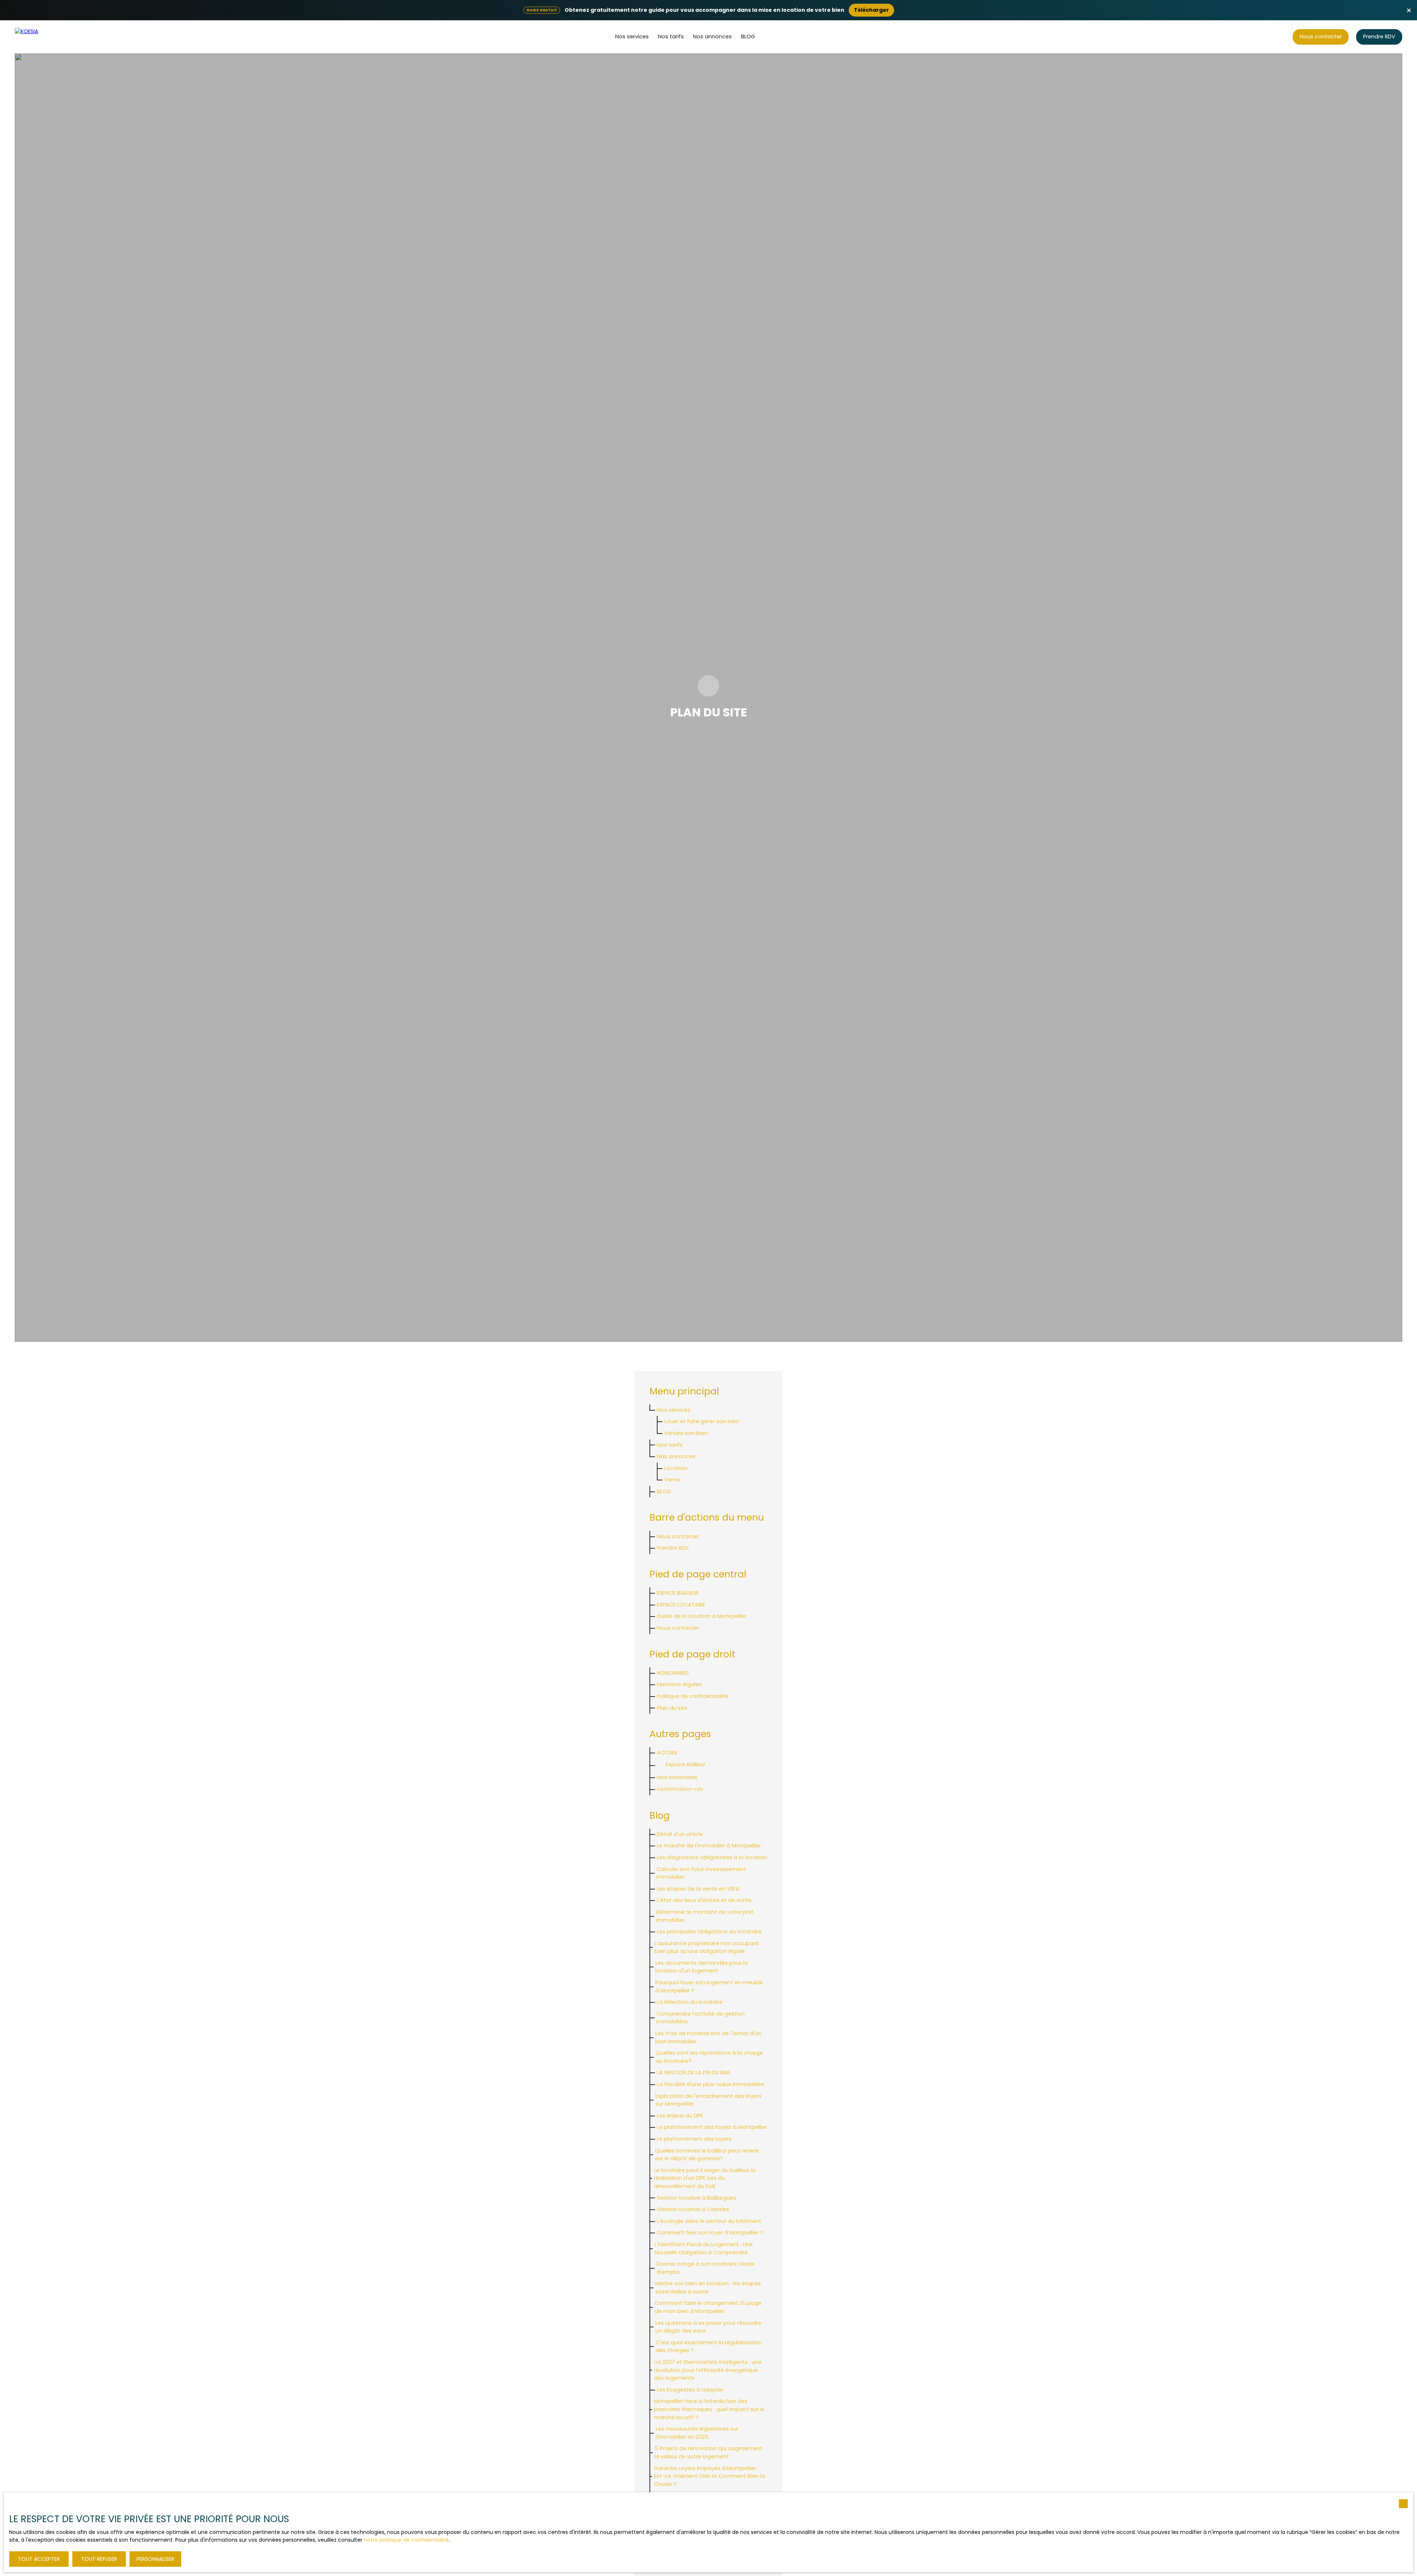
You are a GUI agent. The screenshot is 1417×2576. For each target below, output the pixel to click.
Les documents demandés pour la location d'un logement (702, 1967)
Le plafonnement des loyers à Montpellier (712, 2127)
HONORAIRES (673, 1673)
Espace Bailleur (686, 1764)
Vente (672, 1480)
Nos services (632, 37)
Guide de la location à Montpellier (702, 1616)
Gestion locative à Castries (693, 2209)
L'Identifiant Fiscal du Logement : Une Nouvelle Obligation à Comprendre (704, 2248)
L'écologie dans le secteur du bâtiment (709, 2221)
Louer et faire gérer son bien (702, 1421)
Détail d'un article (680, 1834)
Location (676, 1468)
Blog (748, 37)
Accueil (667, 1753)
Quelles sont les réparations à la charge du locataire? (709, 2057)
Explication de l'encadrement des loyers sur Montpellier (708, 2100)
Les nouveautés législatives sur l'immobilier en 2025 (697, 2433)
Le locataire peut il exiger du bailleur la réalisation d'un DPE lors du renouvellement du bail (705, 2178)
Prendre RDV (673, 1548)
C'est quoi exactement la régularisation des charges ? (709, 2347)
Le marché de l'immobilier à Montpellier (709, 1846)
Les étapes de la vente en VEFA (698, 1889)
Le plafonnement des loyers (694, 2139)
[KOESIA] (42, 37)
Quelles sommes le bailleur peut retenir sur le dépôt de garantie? (707, 2155)
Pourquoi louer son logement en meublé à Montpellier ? (709, 1987)
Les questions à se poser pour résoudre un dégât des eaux (708, 2327)
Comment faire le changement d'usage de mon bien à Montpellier (708, 2307)
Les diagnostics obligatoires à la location (712, 1857)
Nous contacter (678, 1628)
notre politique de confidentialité (406, 2540)
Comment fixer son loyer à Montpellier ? (710, 2233)
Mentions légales (679, 1684)
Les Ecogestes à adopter (690, 2390)
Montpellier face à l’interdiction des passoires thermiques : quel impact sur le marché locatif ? (709, 2409)
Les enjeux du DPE (680, 2116)
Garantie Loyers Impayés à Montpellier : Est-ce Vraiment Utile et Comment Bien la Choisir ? (709, 2476)
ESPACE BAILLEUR (678, 1593)
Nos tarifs (671, 37)
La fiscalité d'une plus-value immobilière (711, 2084)
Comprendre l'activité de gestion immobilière (701, 2018)
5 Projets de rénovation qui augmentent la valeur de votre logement (708, 2452)
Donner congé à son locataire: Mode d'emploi (705, 2268)
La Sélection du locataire (690, 2002)
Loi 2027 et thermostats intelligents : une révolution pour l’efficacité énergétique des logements (708, 2370)
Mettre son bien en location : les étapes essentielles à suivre (708, 2288)
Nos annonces (712, 37)
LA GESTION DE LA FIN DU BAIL (694, 2072)
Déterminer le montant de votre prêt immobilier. (705, 1916)
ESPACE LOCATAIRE (681, 1605)
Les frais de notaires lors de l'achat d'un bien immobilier (708, 2037)
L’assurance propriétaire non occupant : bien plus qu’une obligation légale (708, 1947)
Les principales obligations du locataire (709, 1932)
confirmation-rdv (680, 1789)
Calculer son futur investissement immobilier (701, 1873)
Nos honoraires (677, 1777)
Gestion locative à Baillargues (697, 2198)
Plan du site (672, 1708)
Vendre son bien (686, 1433)
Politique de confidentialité (692, 1696)
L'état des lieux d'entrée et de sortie (704, 1900)
